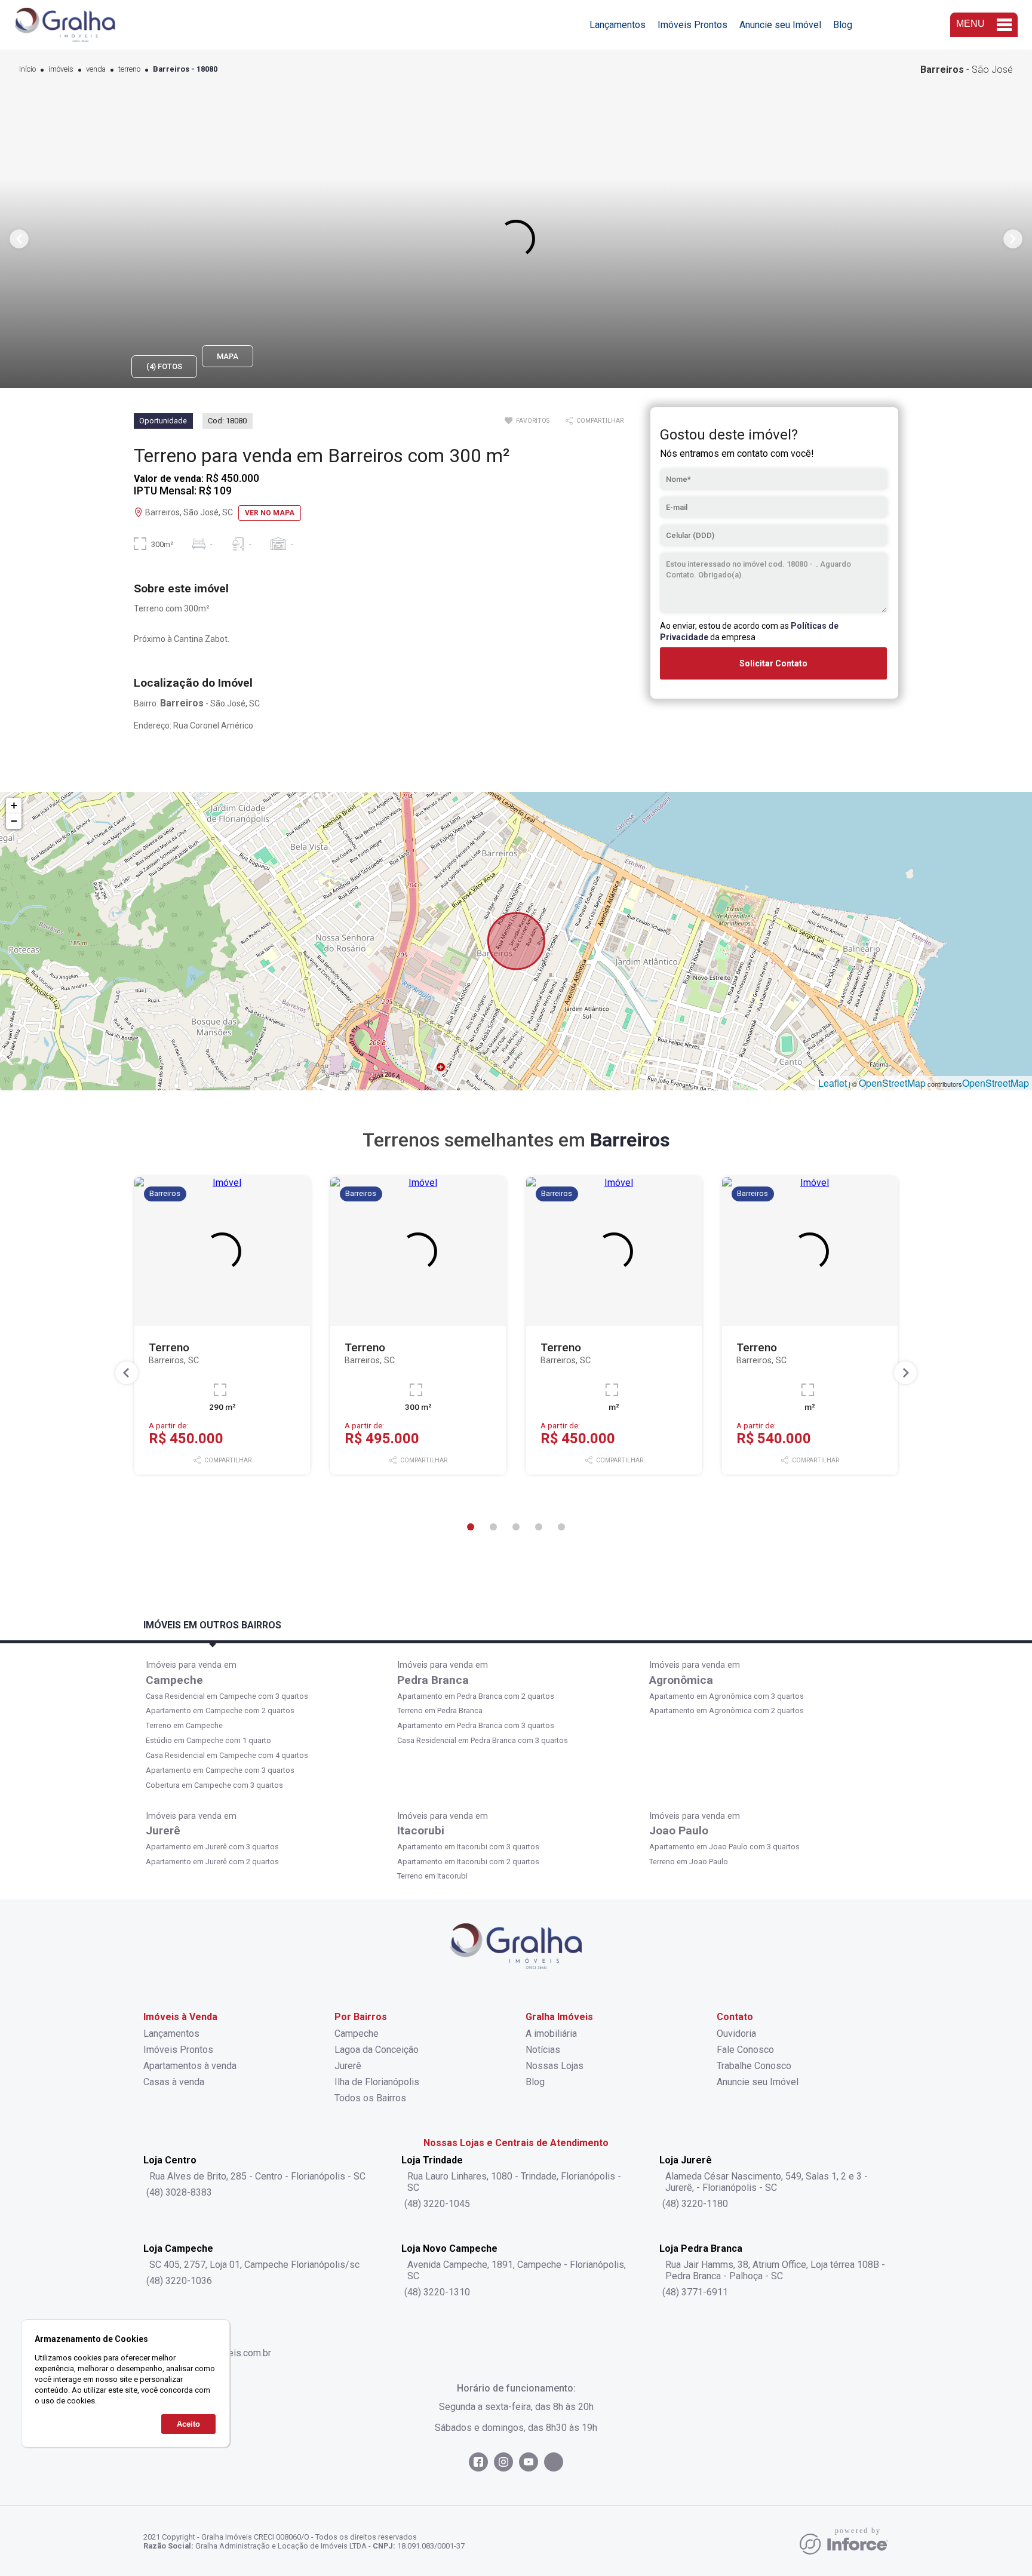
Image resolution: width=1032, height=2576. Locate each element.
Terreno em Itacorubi (432, 1876)
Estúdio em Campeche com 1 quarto (208, 1740)
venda (96, 70)
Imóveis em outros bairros (212, 1625)
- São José (967, 70)
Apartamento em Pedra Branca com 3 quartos (476, 1725)
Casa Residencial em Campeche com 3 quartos (227, 1696)
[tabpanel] (516, 239)
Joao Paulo (679, 1830)
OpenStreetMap (892, 1083)
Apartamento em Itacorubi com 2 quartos (468, 1862)
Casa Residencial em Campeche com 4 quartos (227, 1755)
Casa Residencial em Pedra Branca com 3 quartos (483, 1740)
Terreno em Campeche (184, 1725)
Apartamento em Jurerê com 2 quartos (212, 1862)
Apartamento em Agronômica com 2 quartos (727, 1710)
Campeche (174, 1680)
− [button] (14, 821)
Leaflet (833, 1083)
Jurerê (163, 1830)
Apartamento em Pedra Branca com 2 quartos (476, 1696)
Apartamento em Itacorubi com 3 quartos (468, 1847)
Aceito (188, 2423)
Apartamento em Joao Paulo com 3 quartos (724, 1847)
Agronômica (681, 1680)
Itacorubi (421, 1830)
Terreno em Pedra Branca (440, 1710)
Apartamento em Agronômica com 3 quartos (727, 1696)
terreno (129, 70)
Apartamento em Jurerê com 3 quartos (212, 1847)
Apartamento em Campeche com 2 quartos (220, 1710)
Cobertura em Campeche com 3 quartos (214, 1785)
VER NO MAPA (270, 513)
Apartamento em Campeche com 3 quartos (220, 1770)
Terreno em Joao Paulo (689, 1862)
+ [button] (14, 805)
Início (27, 70)
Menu (970, 24)
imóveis (61, 70)
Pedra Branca (433, 1680)
